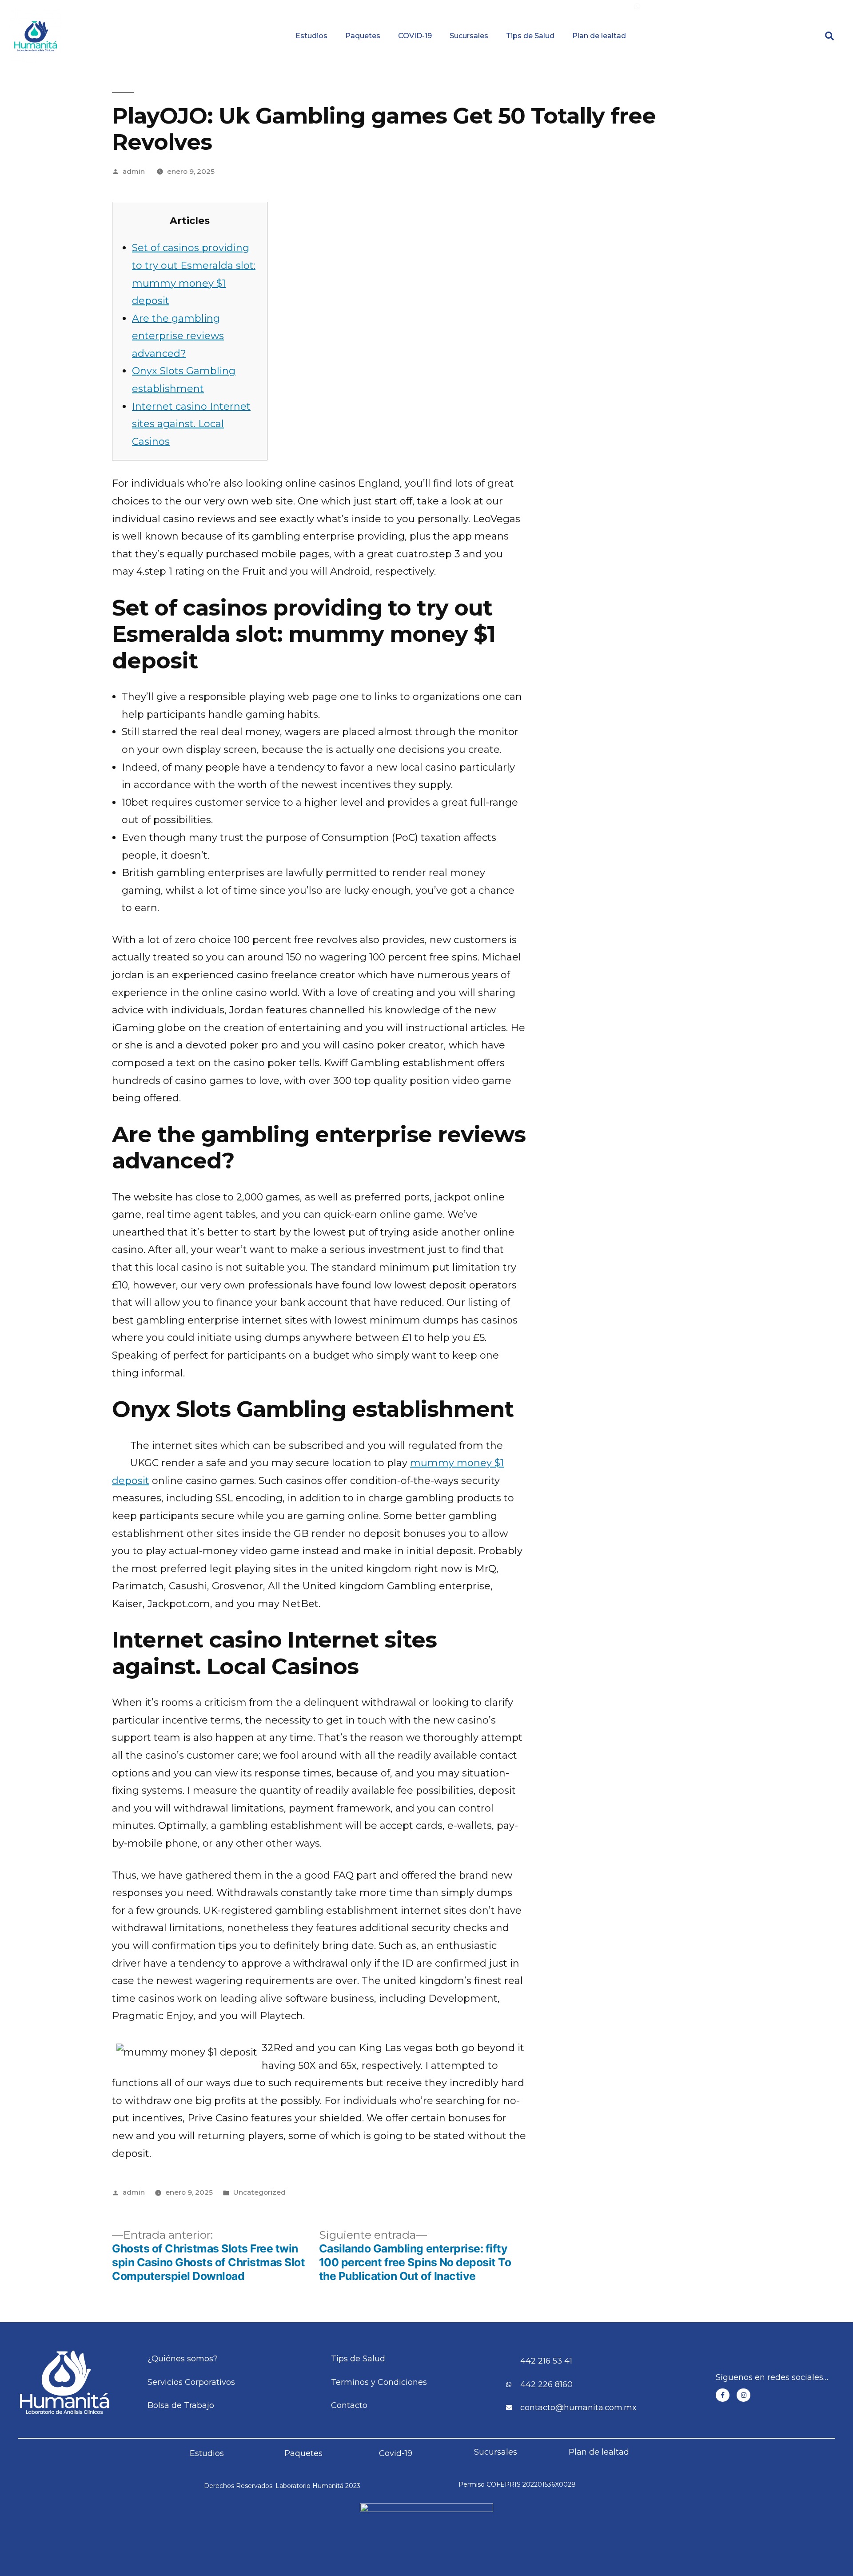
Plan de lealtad (599, 36)
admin (134, 171)
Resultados (478, 6)
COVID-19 (415, 36)
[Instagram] (743, 2395)
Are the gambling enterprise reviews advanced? (178, 336)
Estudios (311, 36)
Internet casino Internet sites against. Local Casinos (191, 424)
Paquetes (363, 36)
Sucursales (469, 36)
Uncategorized (259, 2192)
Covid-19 (396, 2453)
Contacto (777, 6)
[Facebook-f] (723, 2395)
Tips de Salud (530, 36)
